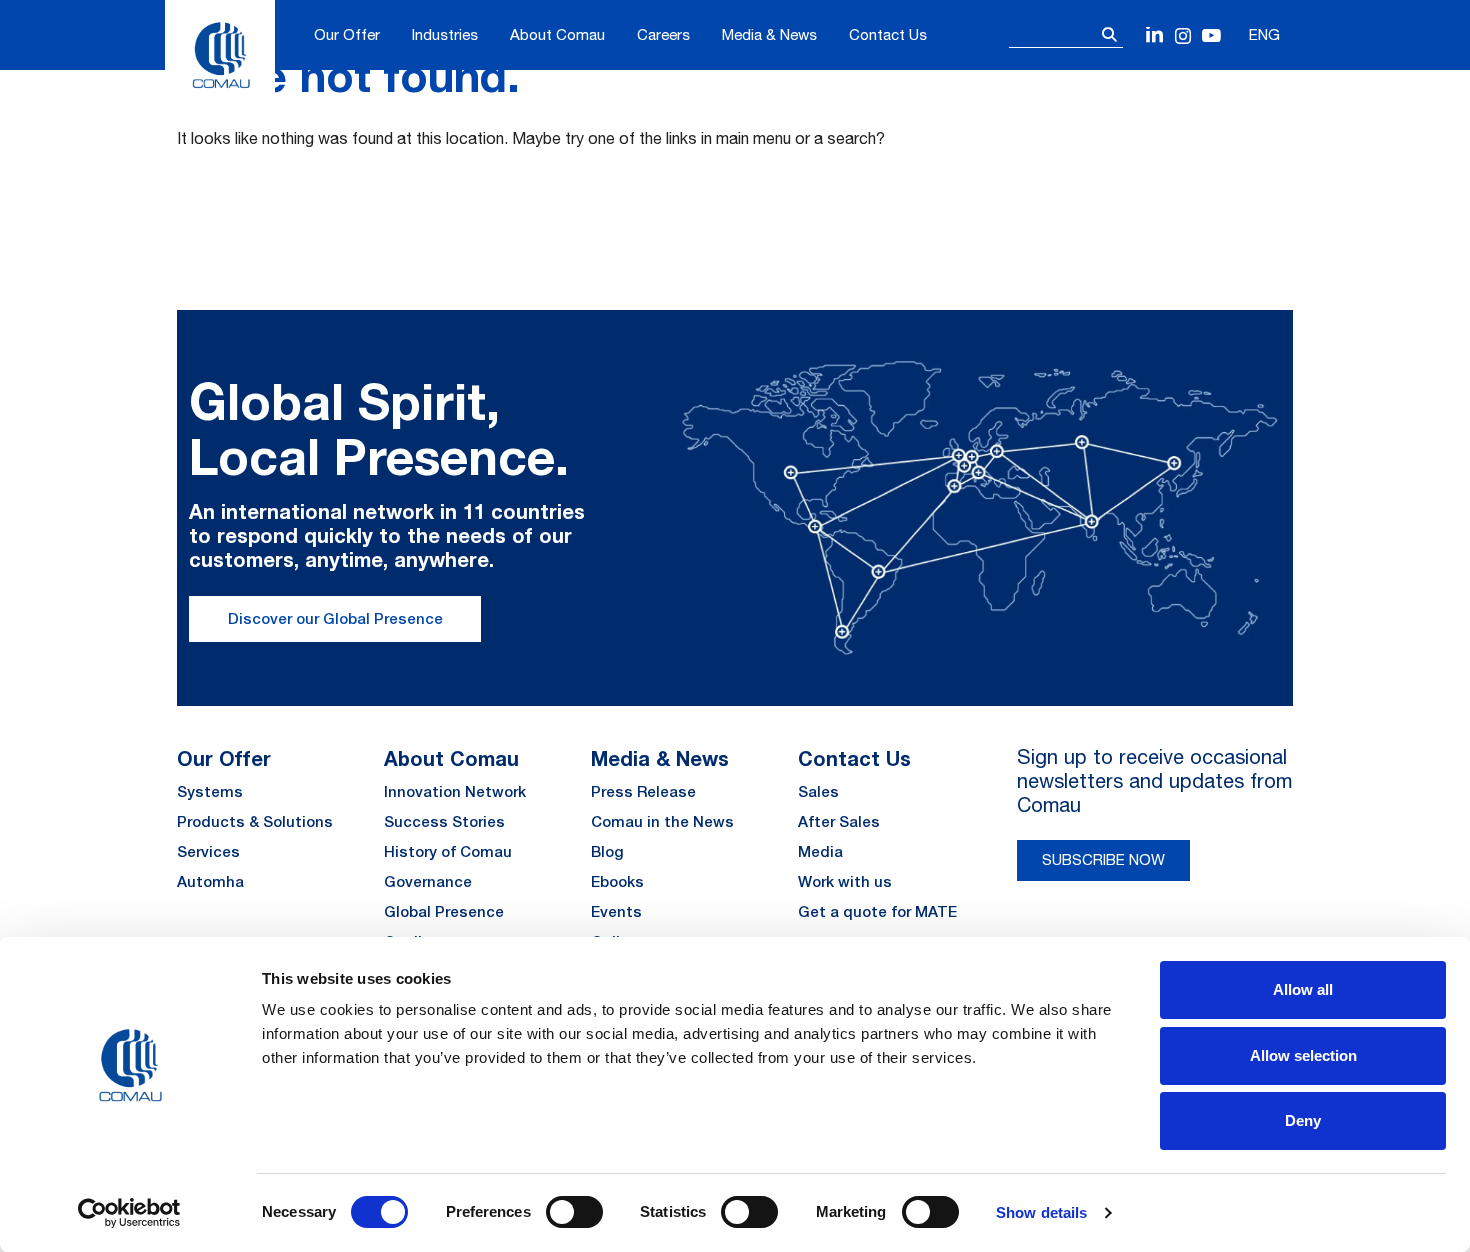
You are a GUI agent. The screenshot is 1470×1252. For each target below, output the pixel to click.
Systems (210, 791)
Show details (1041, 1212)
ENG (1264, 34)
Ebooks (617, 881)
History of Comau (448, 851)
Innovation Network (455, 791)
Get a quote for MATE (877, 911)
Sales (818, 791)
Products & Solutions (255, 821)
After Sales (839, 821)
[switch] (574, 1212)
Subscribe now (1103, 859)
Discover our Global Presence (335, 618)
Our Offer (347, 34)
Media (820, 851)
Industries (445, 34)
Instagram (1183, 36)
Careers (663, 34)
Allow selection (1303, 1055)
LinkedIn (1155, 36)
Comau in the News (662, 821)
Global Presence (444, 911)
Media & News (769, 34)
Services (208, 851)
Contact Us (888, 34)
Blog (607, 851)
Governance (428, 881)
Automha (210, 881)
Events (616, 911)
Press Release (643, 791)
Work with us (845, 881)
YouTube (1211, 36)
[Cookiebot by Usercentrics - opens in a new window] (129, 1213)
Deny (1303, 1120)
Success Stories (444, 821)
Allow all (1303, 989)
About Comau (557, 34)
